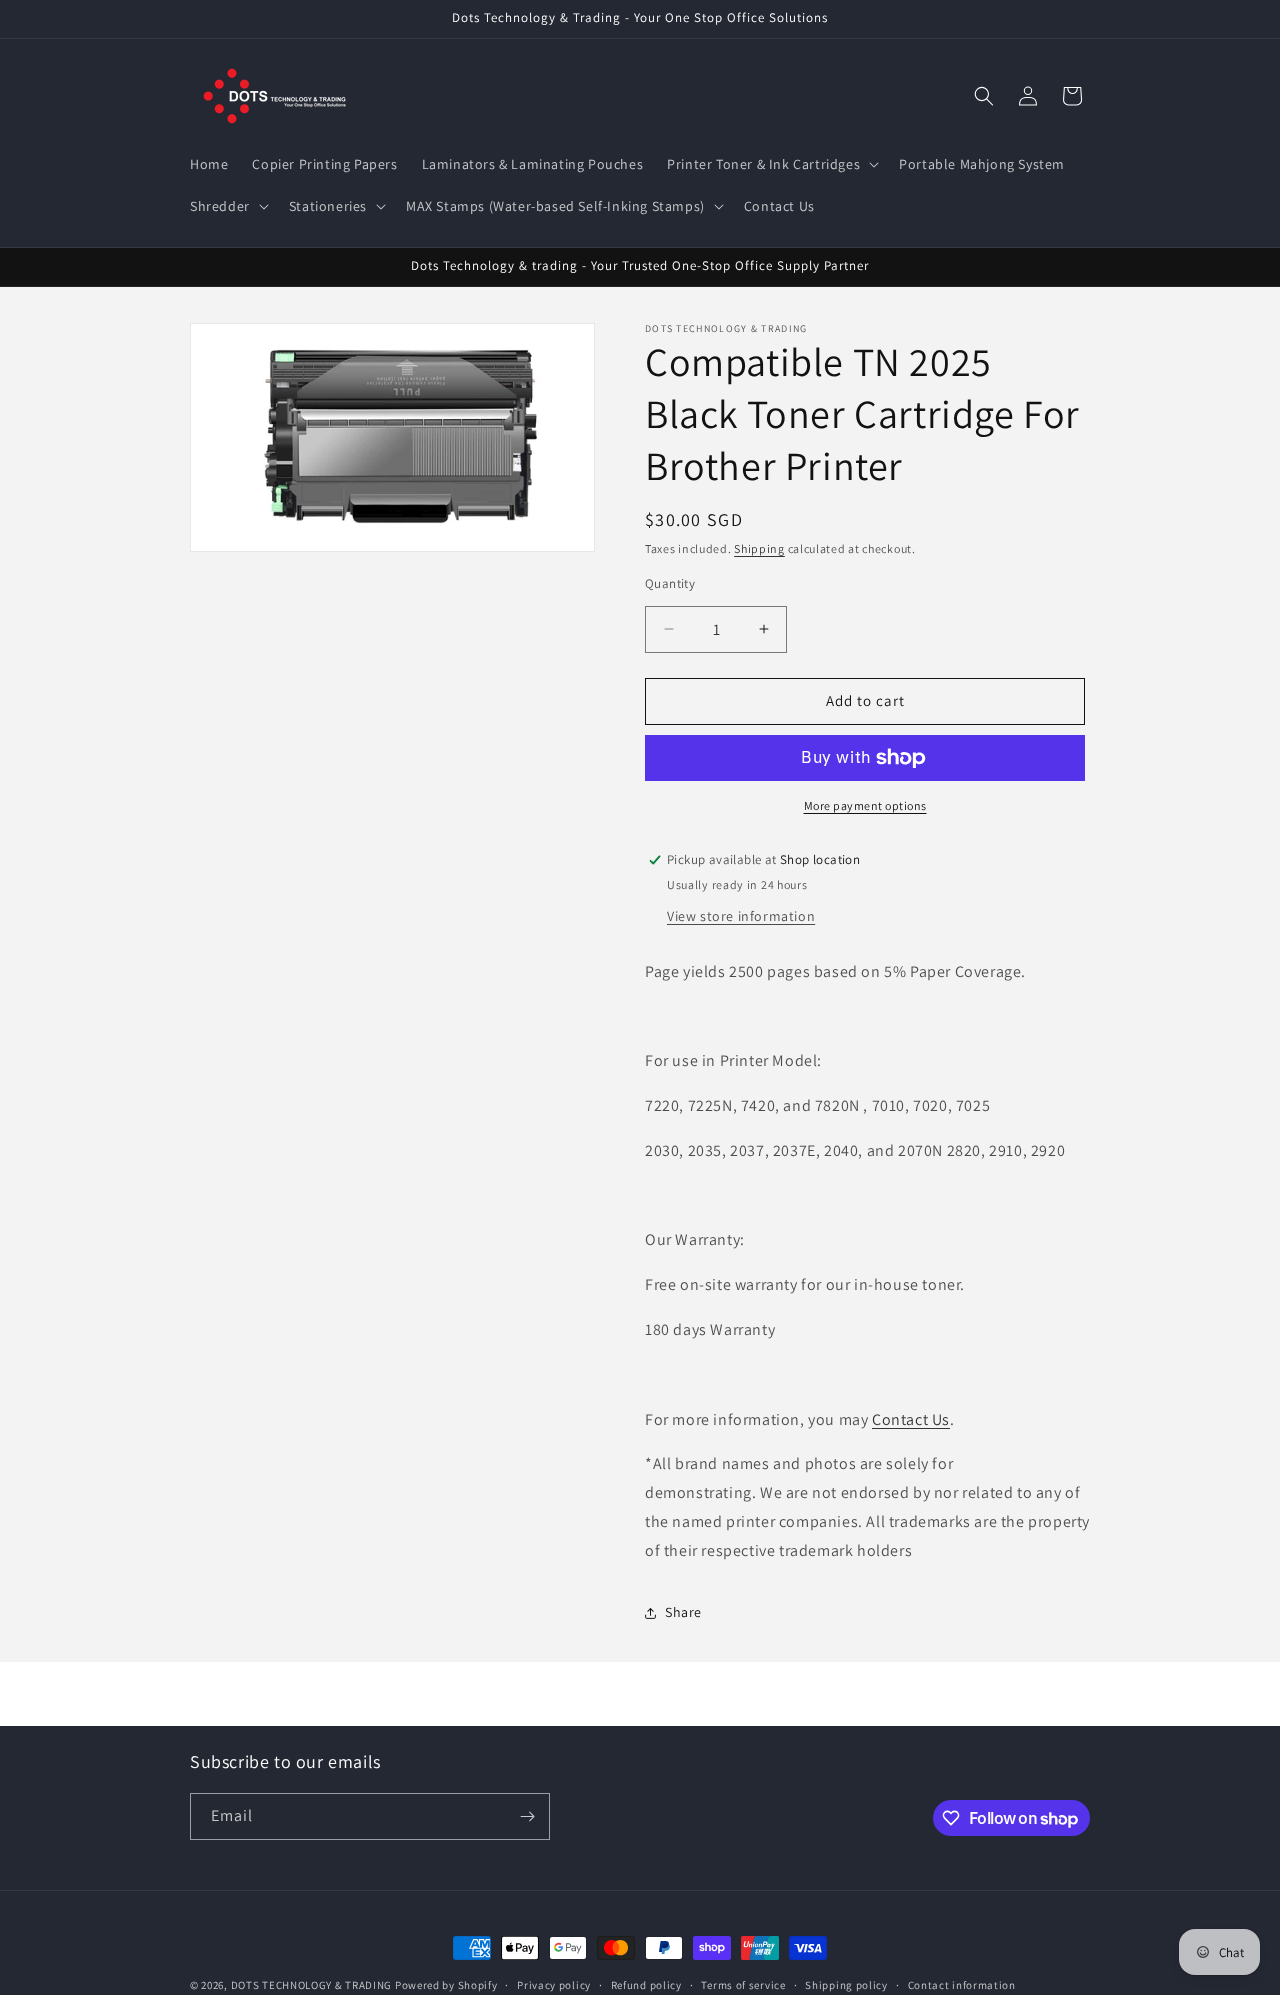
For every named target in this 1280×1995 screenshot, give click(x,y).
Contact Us (911, 1419)
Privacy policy (554, 1985)
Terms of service (743, 1985)
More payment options (865, 805)
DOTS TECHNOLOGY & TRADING (312, 1985)
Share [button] (683, 1612)
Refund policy (646, 1985)
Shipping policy (846, 1985)
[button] (771, 164)
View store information (741, 916)
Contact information (962, 1985)
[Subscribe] (527, 1816)
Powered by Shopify (446, 1985)
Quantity (670, 583)
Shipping (759, 548)
